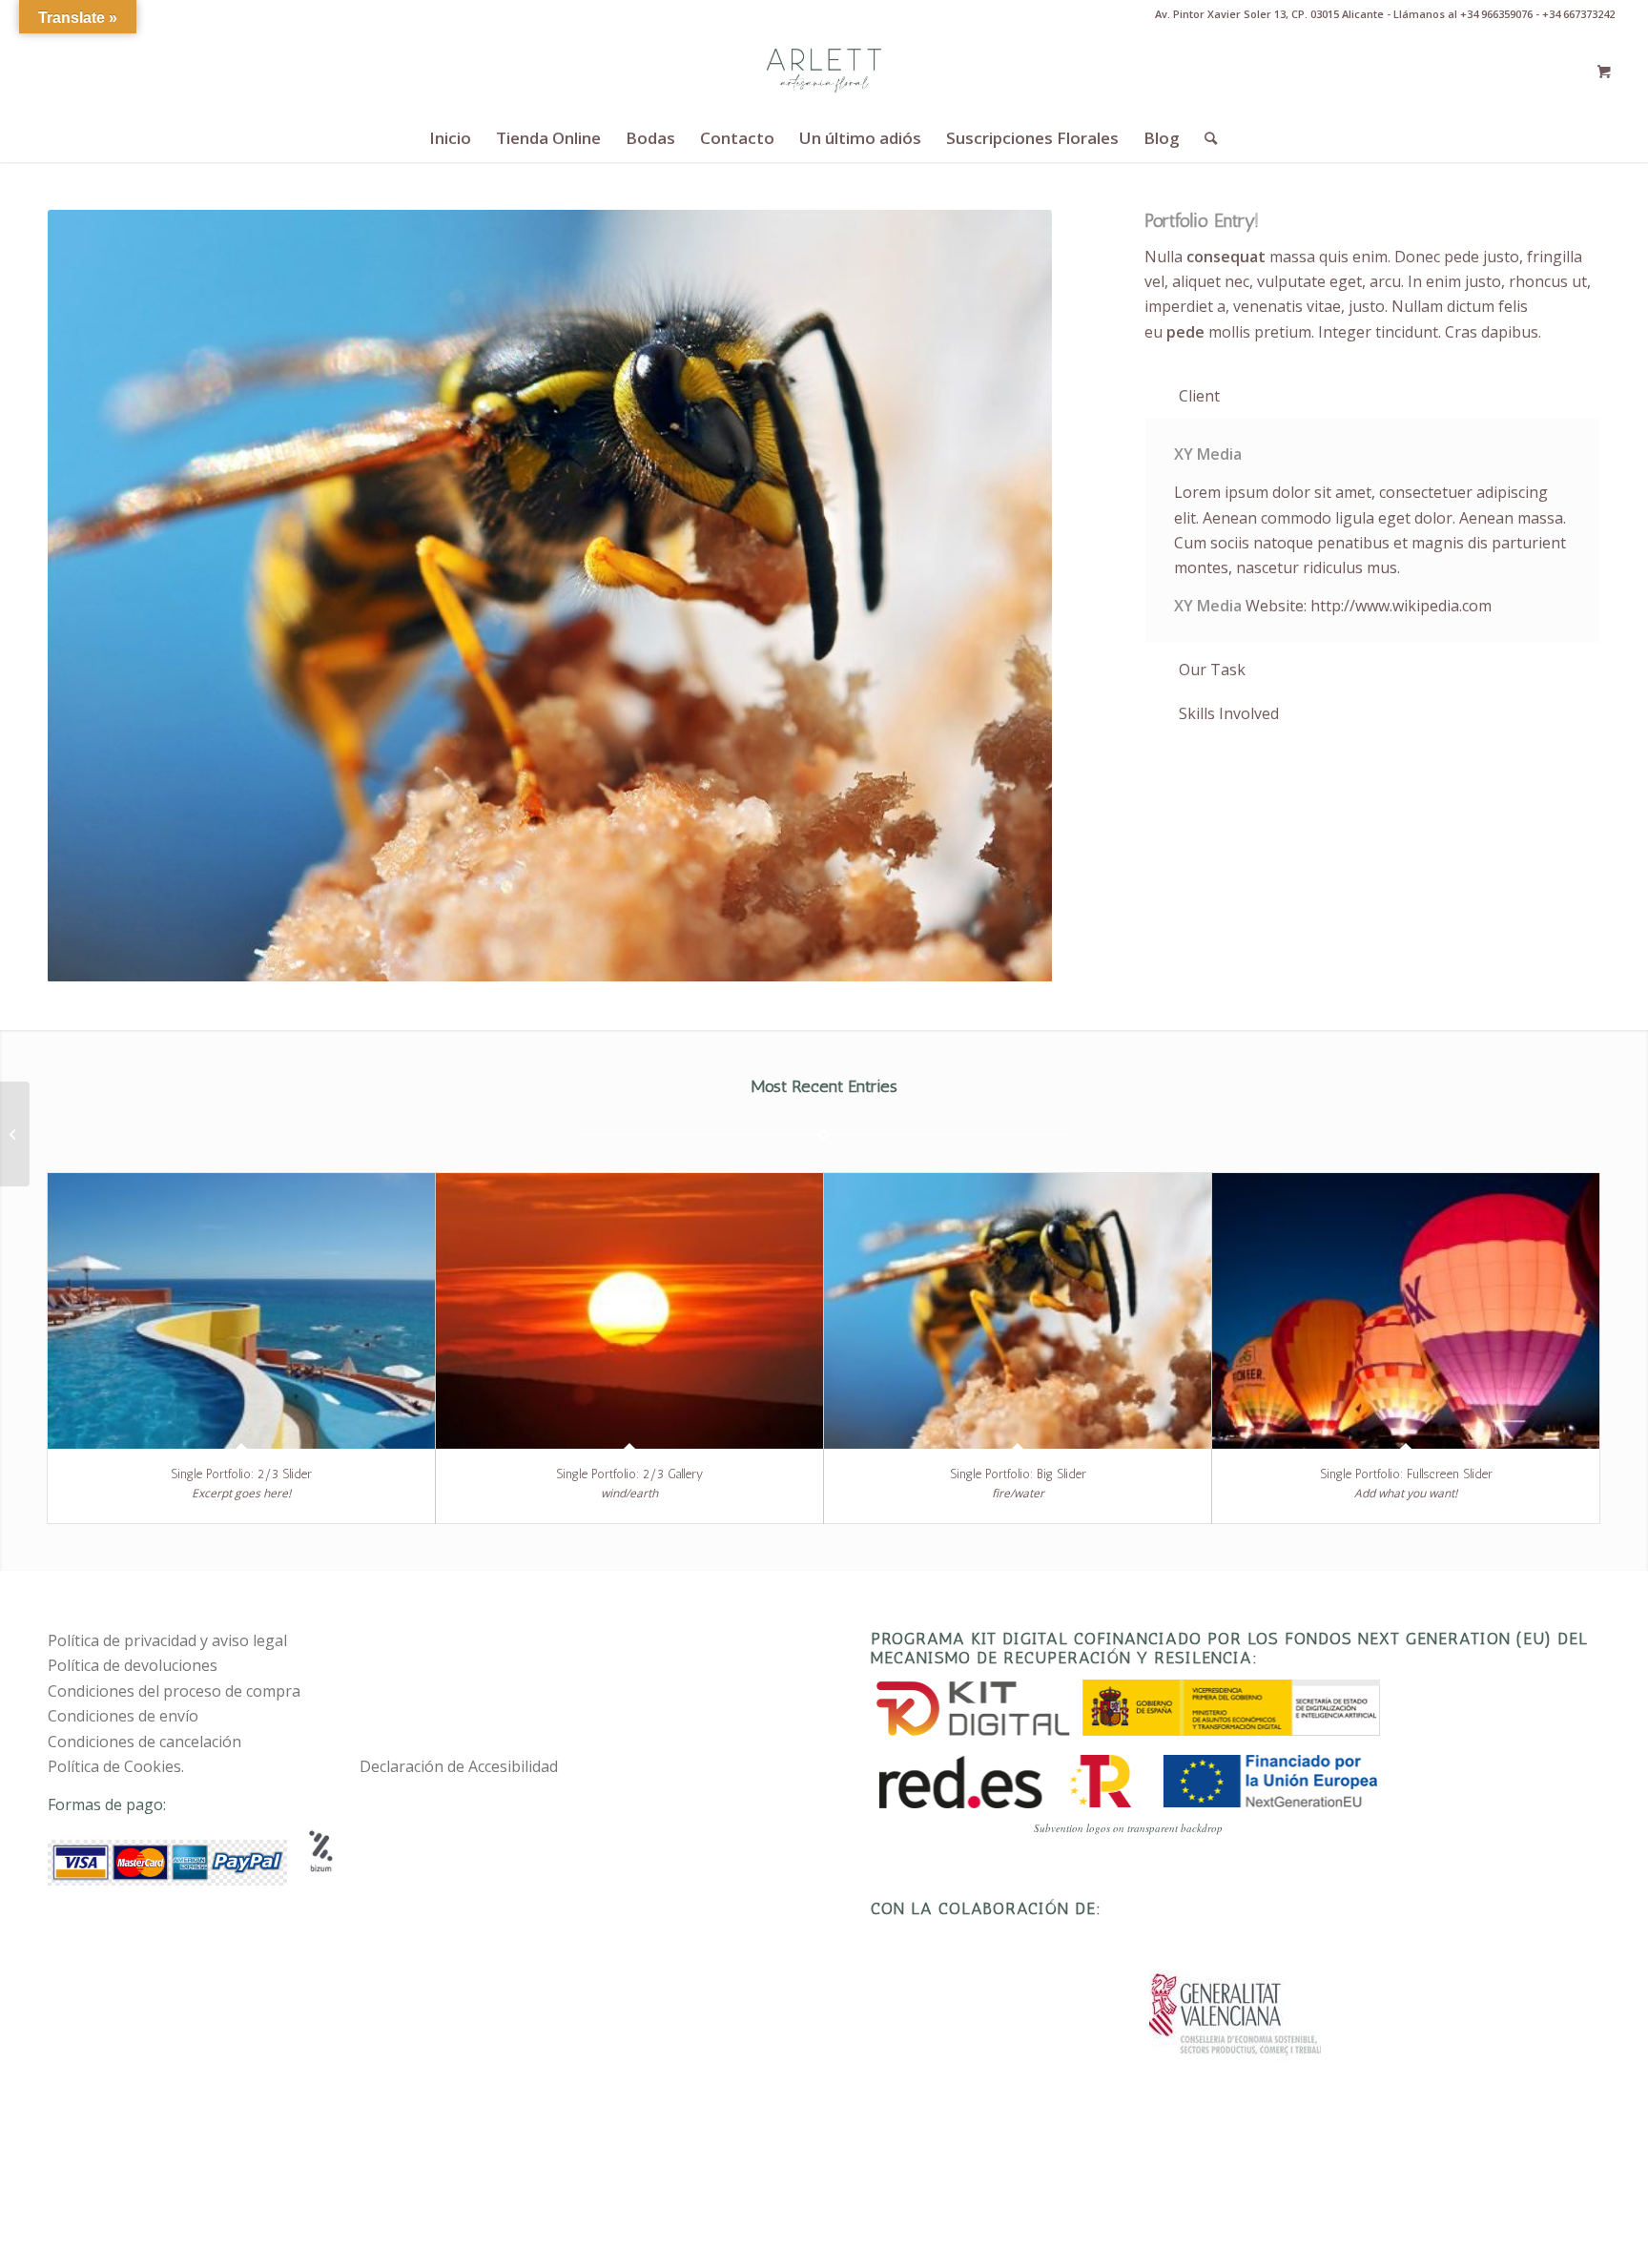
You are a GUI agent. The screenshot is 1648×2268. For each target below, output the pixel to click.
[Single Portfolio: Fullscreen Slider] (1406, 1311)
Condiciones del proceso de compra (174, 1691)
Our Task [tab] (1212, 670)
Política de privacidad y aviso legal (167, 1640)
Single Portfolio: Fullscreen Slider (1406, 1474)
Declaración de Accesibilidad (459, 1766)
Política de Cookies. (116, 1766)
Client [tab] (1199, 396)
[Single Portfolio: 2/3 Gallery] (629, 1311)
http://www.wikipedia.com (1401, 606)
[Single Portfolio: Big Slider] (1018, 1311)
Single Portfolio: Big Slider (1018, 1474)
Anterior (91, 596)
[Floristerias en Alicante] (824, 72)
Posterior (1009, 596)
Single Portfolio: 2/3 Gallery (629, 1474)
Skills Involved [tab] (1229, 713)
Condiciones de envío (123, 1716)
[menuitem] (450, 138)
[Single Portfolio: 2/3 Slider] (241, 1311)
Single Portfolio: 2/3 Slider (241, 1474)
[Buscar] (1205, 138)
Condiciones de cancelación (144, 1742)
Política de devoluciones (133, 1665)
